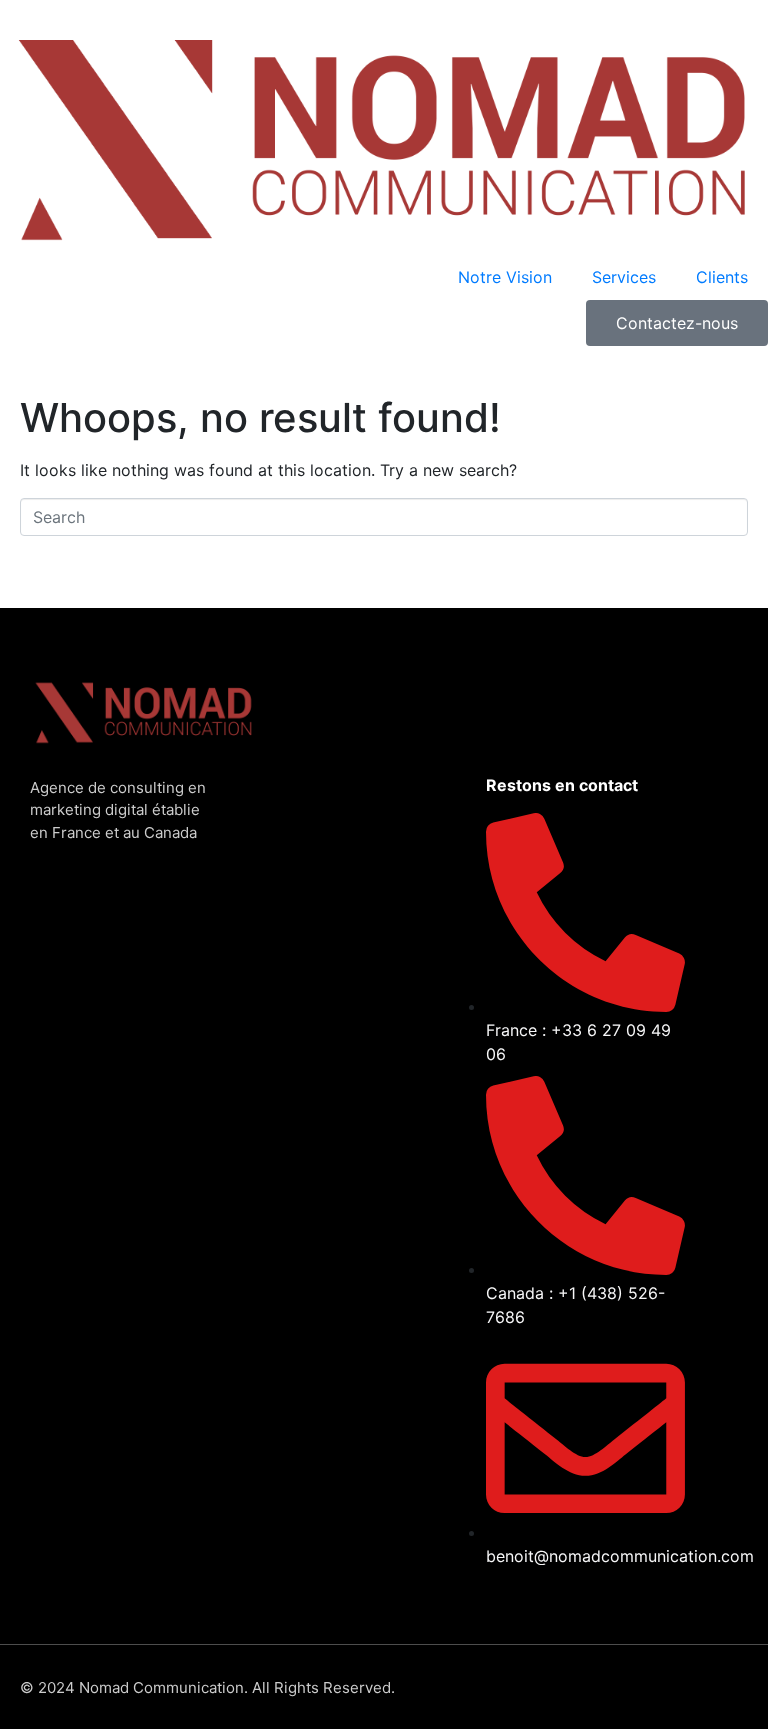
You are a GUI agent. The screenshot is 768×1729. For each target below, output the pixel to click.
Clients (722, 277)
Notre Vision (505, 277)
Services (624, 277)
